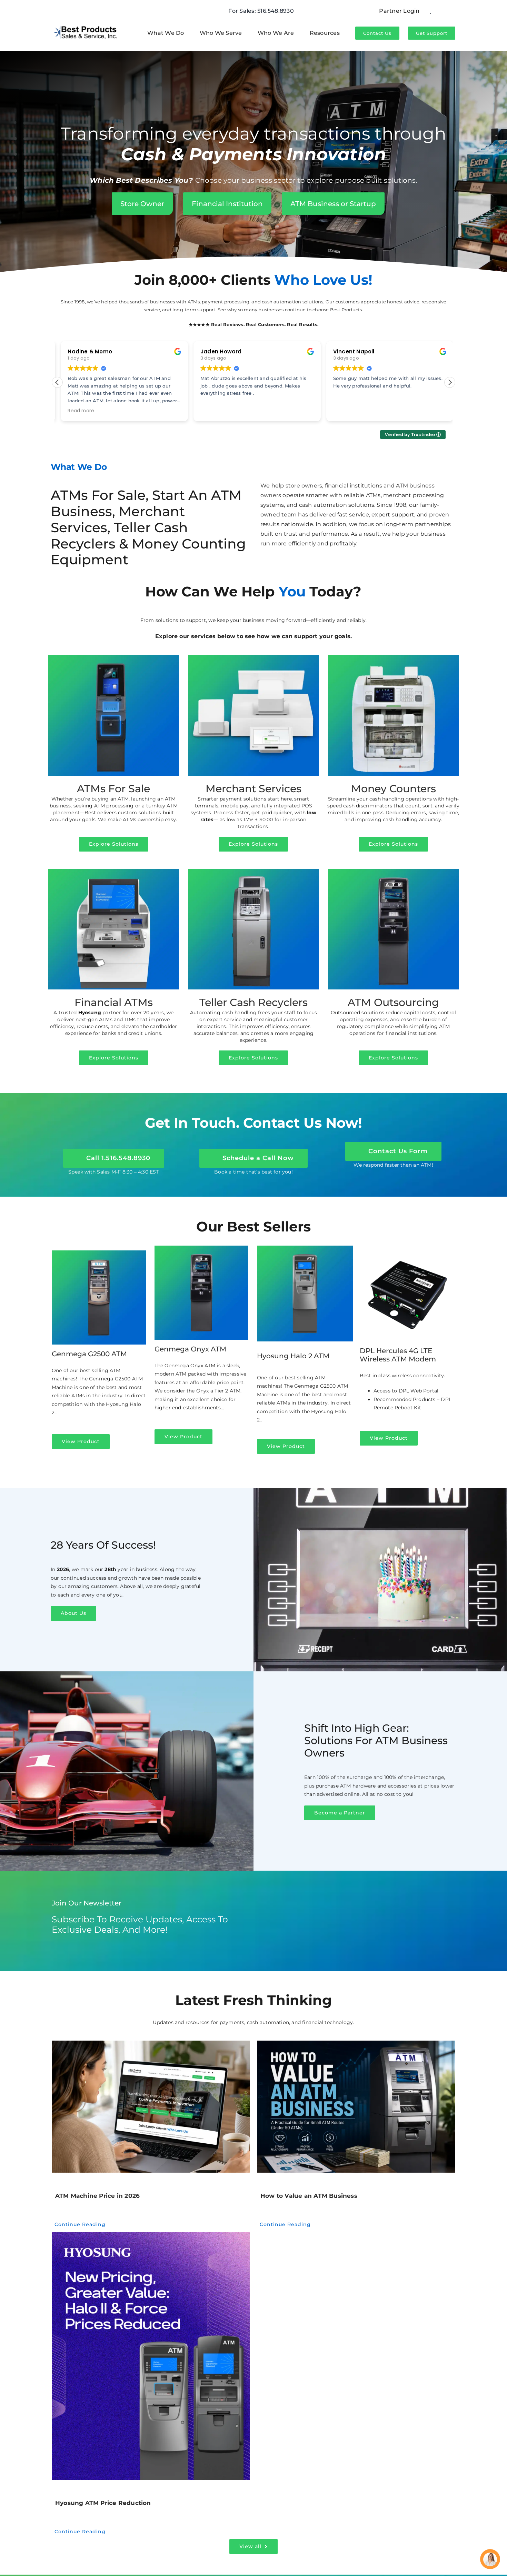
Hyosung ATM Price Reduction (103, 2503)
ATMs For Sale (113, 789)
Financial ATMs (114, 1002)
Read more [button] (77, 411)
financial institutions (354, 486)
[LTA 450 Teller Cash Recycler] (254, 871)
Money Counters (394, 789)
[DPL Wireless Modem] (408, 1248)
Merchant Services (254, 789)
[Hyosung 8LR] (113, 871)
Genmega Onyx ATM (190, 1349)
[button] (450, 382)
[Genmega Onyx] (394, 871)
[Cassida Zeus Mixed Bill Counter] (394, 657)
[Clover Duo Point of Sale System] (254, 657)
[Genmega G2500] (99, 1253)
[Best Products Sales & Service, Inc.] (86, 24)
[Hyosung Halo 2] (305, 1248)
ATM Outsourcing (393, 1002)
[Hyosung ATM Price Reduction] (151, 2356)
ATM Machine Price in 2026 (97, 2196)
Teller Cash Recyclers (254, 1002)
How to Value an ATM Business (309, 2196)
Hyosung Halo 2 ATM (293, 1356)
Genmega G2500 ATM (89, 1354)
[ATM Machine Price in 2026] (151, 2107)
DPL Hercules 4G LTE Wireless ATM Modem (398, 1355)
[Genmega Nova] (113, 657)
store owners (304, 486)
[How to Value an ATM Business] (356, 2107)
